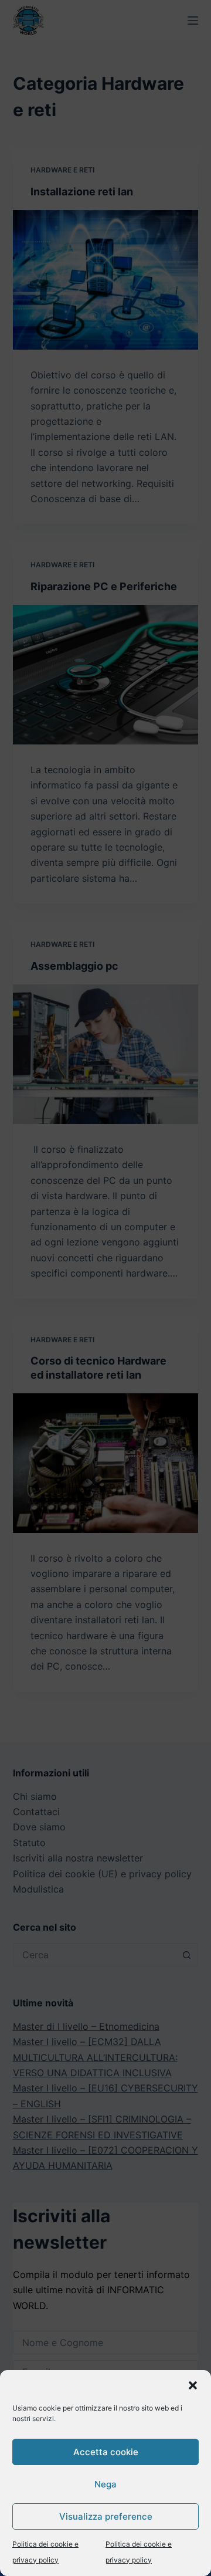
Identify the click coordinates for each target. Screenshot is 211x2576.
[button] (193, 2385)
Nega (105, 2484)
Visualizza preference (106, 2516)
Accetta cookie (106, 2452)
